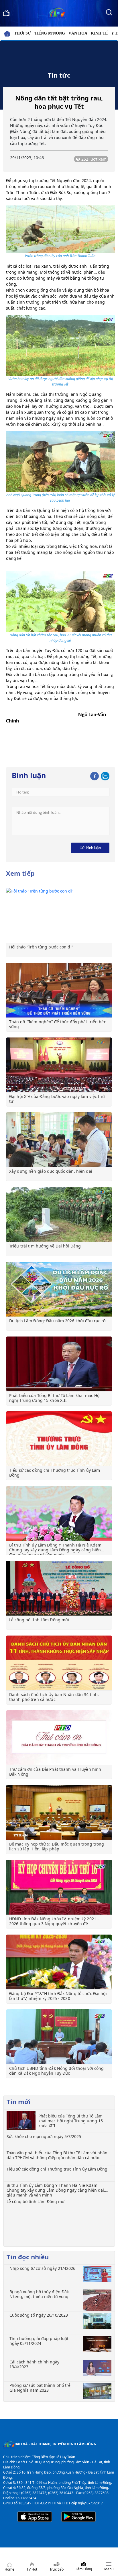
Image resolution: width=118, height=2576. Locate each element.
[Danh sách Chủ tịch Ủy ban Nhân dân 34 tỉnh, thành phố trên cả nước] (59, 1663)
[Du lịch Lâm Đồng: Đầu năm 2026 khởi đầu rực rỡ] (59, 1289)
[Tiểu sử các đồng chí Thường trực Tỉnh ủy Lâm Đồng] (59, 1439)
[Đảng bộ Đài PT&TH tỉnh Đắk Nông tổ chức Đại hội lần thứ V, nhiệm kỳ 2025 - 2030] (59, 1962)
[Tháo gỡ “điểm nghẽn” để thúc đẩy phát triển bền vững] (59, 990)
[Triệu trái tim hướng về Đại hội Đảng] (59, 1214)
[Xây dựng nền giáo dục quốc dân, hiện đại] (59, 1140)
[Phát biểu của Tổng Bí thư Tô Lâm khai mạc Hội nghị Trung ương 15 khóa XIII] (59, 1364)
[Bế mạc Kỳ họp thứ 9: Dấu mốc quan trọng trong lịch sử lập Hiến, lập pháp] (59, 1812)
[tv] (6, 12)
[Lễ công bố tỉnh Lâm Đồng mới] (59, 1588)
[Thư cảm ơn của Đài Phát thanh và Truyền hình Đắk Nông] (59, 1738)
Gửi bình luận (90, 848)
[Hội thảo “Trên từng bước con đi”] (59, 915)
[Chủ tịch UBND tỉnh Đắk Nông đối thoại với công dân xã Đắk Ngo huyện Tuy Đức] (59, 2037)
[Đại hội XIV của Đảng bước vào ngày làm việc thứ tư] (59, 1065)
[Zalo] (105, 775)
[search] (109, 12)
